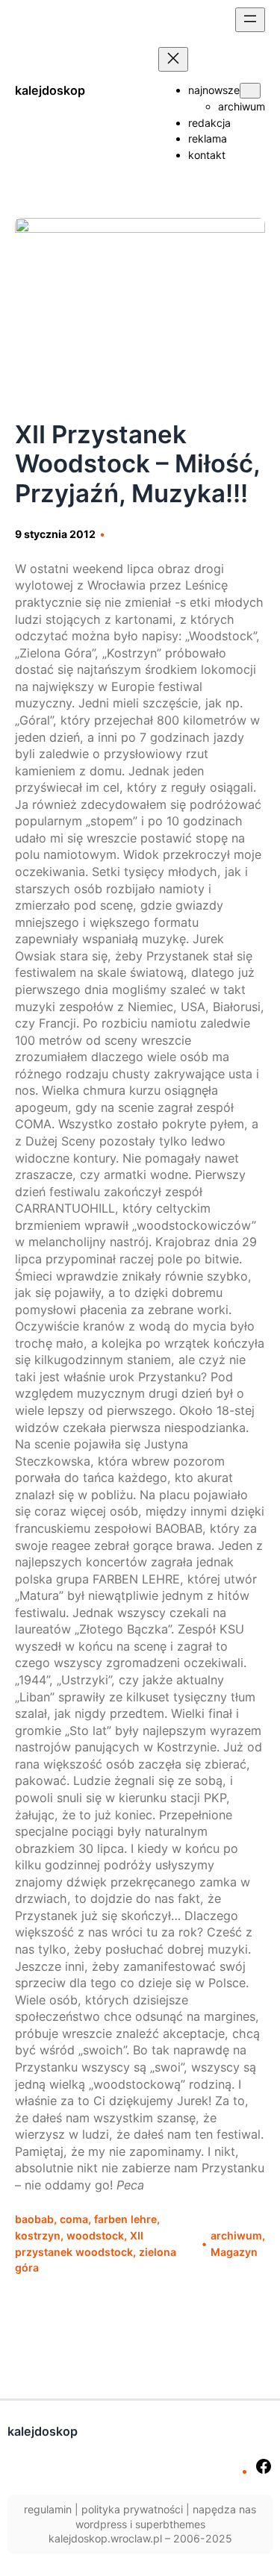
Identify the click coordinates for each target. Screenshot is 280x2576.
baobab (34, 2219)
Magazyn (234, 2252)
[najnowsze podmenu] (250, 91)
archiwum (236, 2235)
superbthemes (170, 2524)
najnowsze (214, 90)
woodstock (95, 2235)
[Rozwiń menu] (250, 20)
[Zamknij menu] (173, 59)
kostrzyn (38, 2235)
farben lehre (125, 2219)
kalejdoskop (50, 90)
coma (74, 2219)
